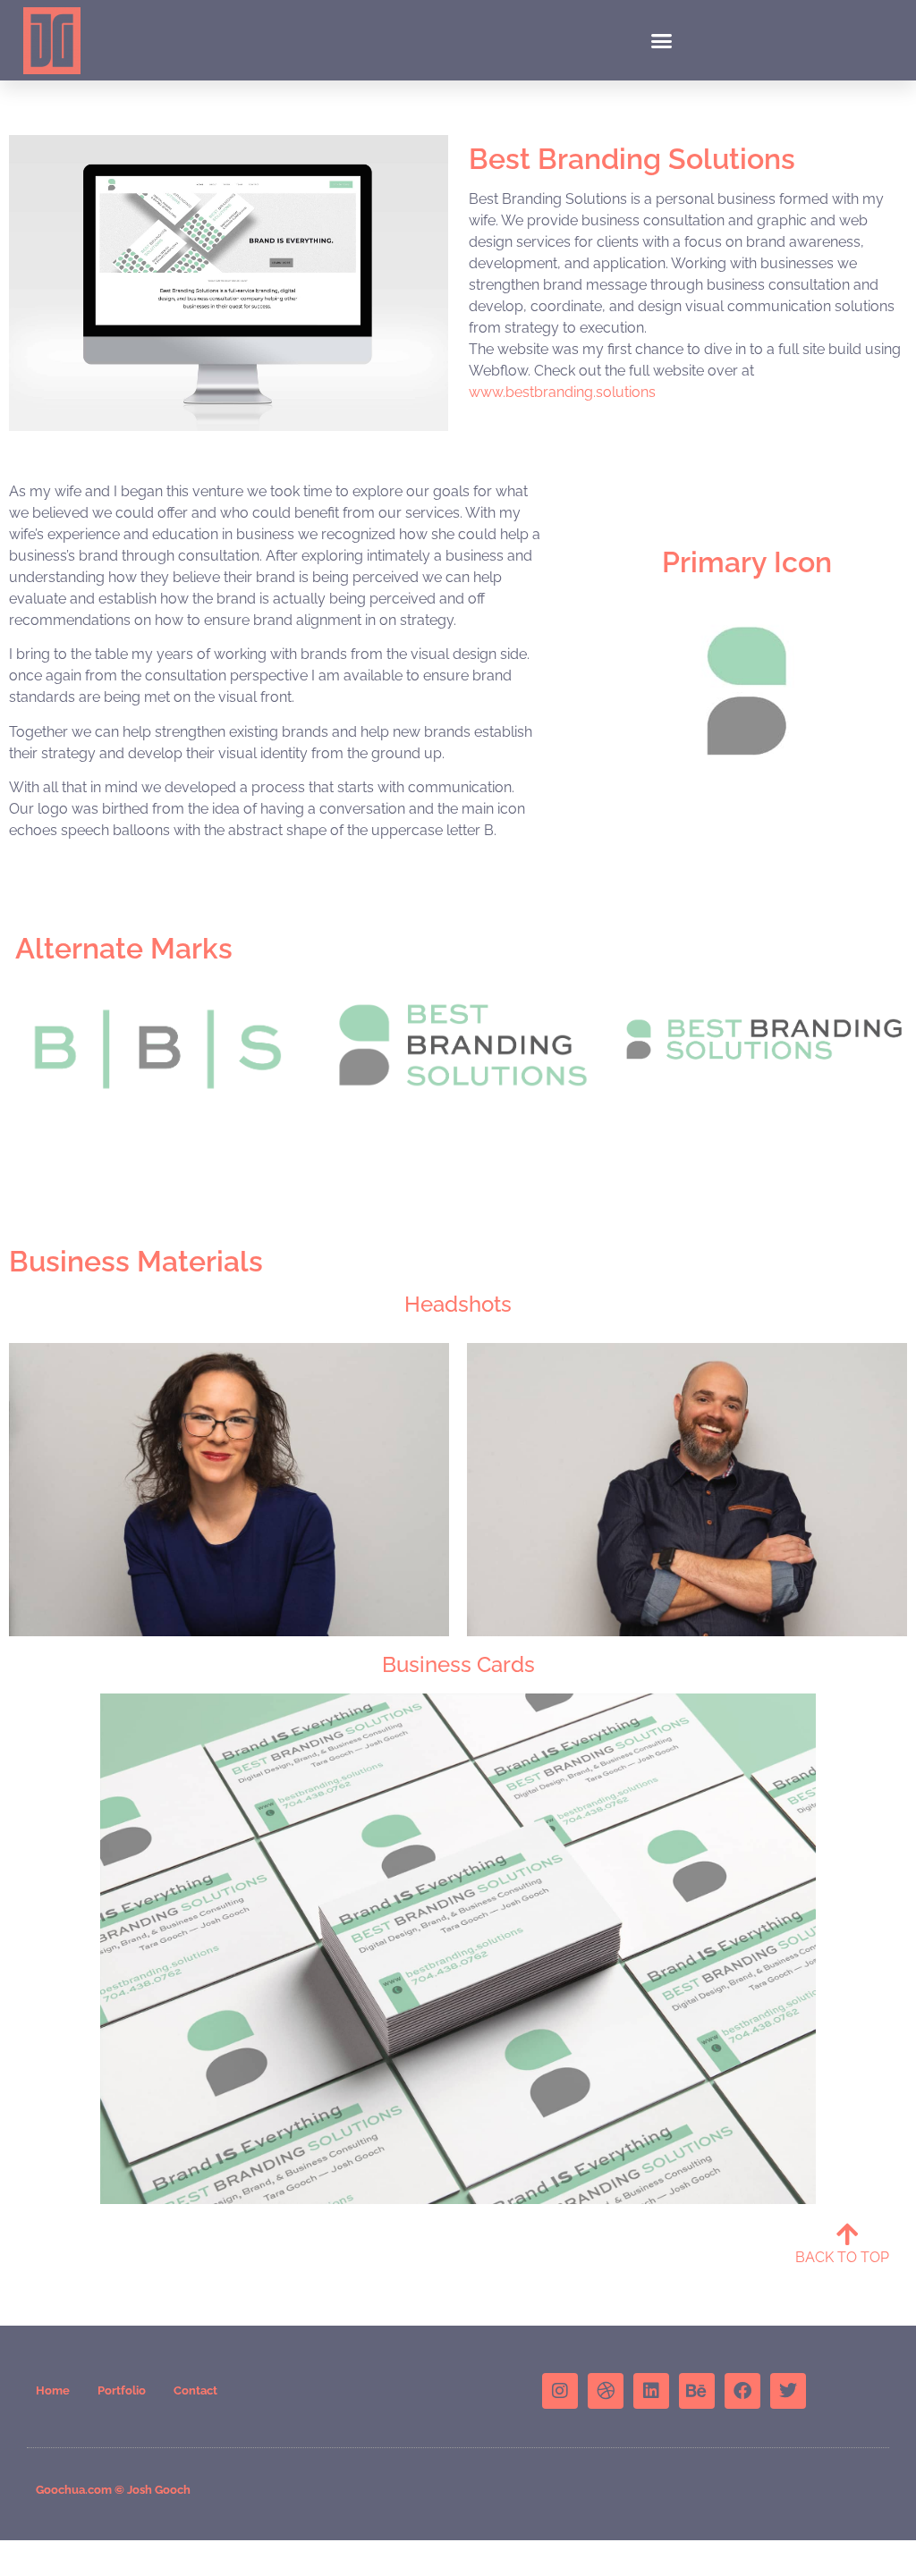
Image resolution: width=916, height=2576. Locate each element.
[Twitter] (788, 2391)
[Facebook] (742, 2391)
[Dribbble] (606, 2391)
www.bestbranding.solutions (562, 392)
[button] (662, 40)
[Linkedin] (651, 2391)
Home (53, 2390)
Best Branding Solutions (632, 159)
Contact (195, 2390)
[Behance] (697, 2391)
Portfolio (122, 2390)
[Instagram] (560, 2391)
